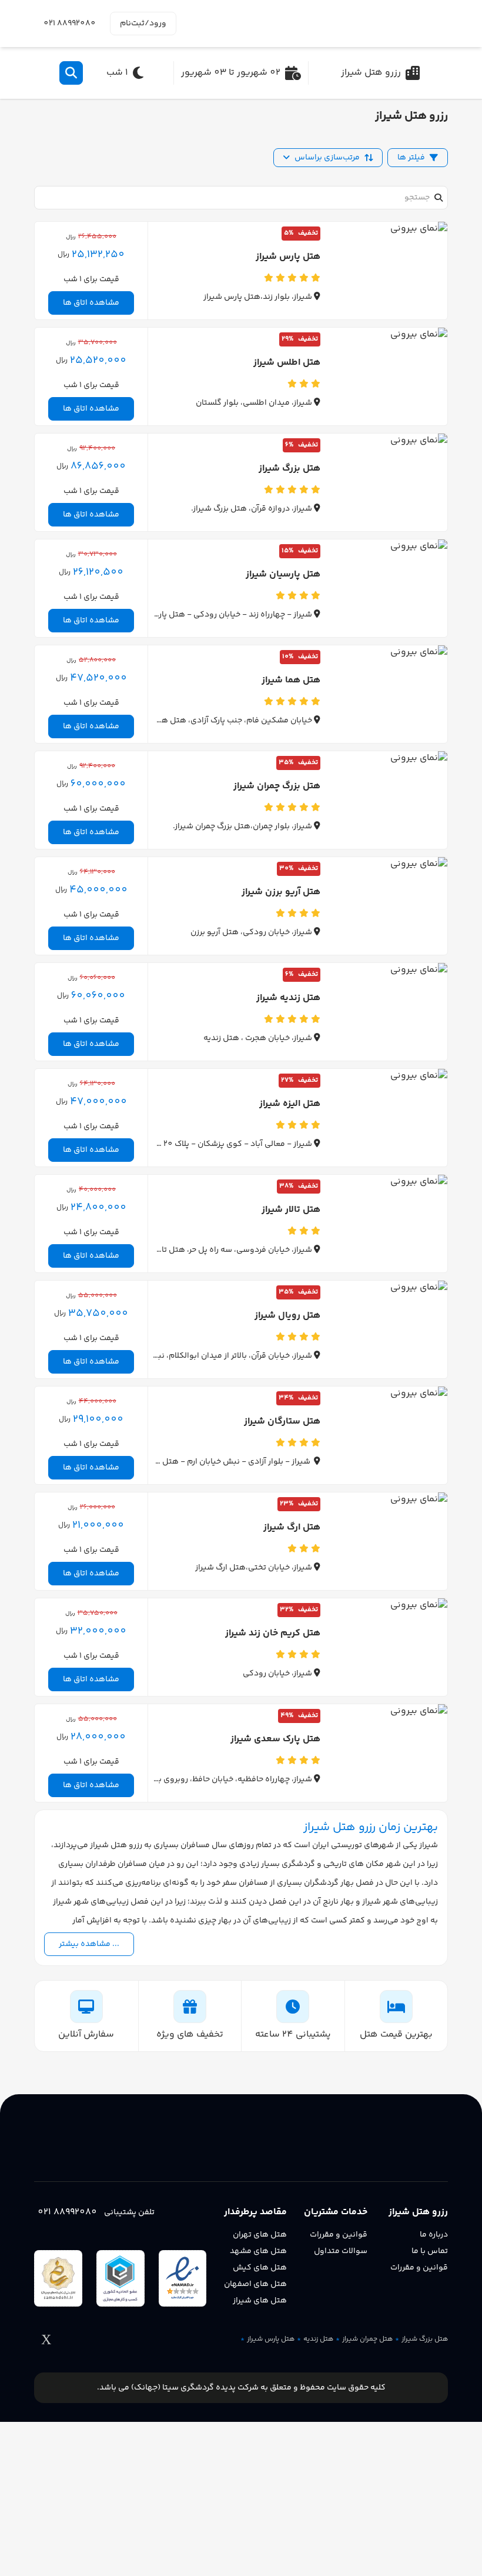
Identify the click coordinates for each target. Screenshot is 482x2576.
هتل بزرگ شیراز (425, 2340)
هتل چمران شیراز (367, 2340)
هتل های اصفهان (255, 2284)
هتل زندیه (318, 2340)
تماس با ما (430, 2251)
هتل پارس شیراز (271, 2340)
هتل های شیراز (260, 2301)
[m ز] (393, 24)
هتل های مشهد (258, 2251)
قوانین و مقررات (419, 2268)
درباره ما (434, 2235)
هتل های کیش (260, 2268)
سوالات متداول (341, 2251)
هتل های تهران (260, 2235)
